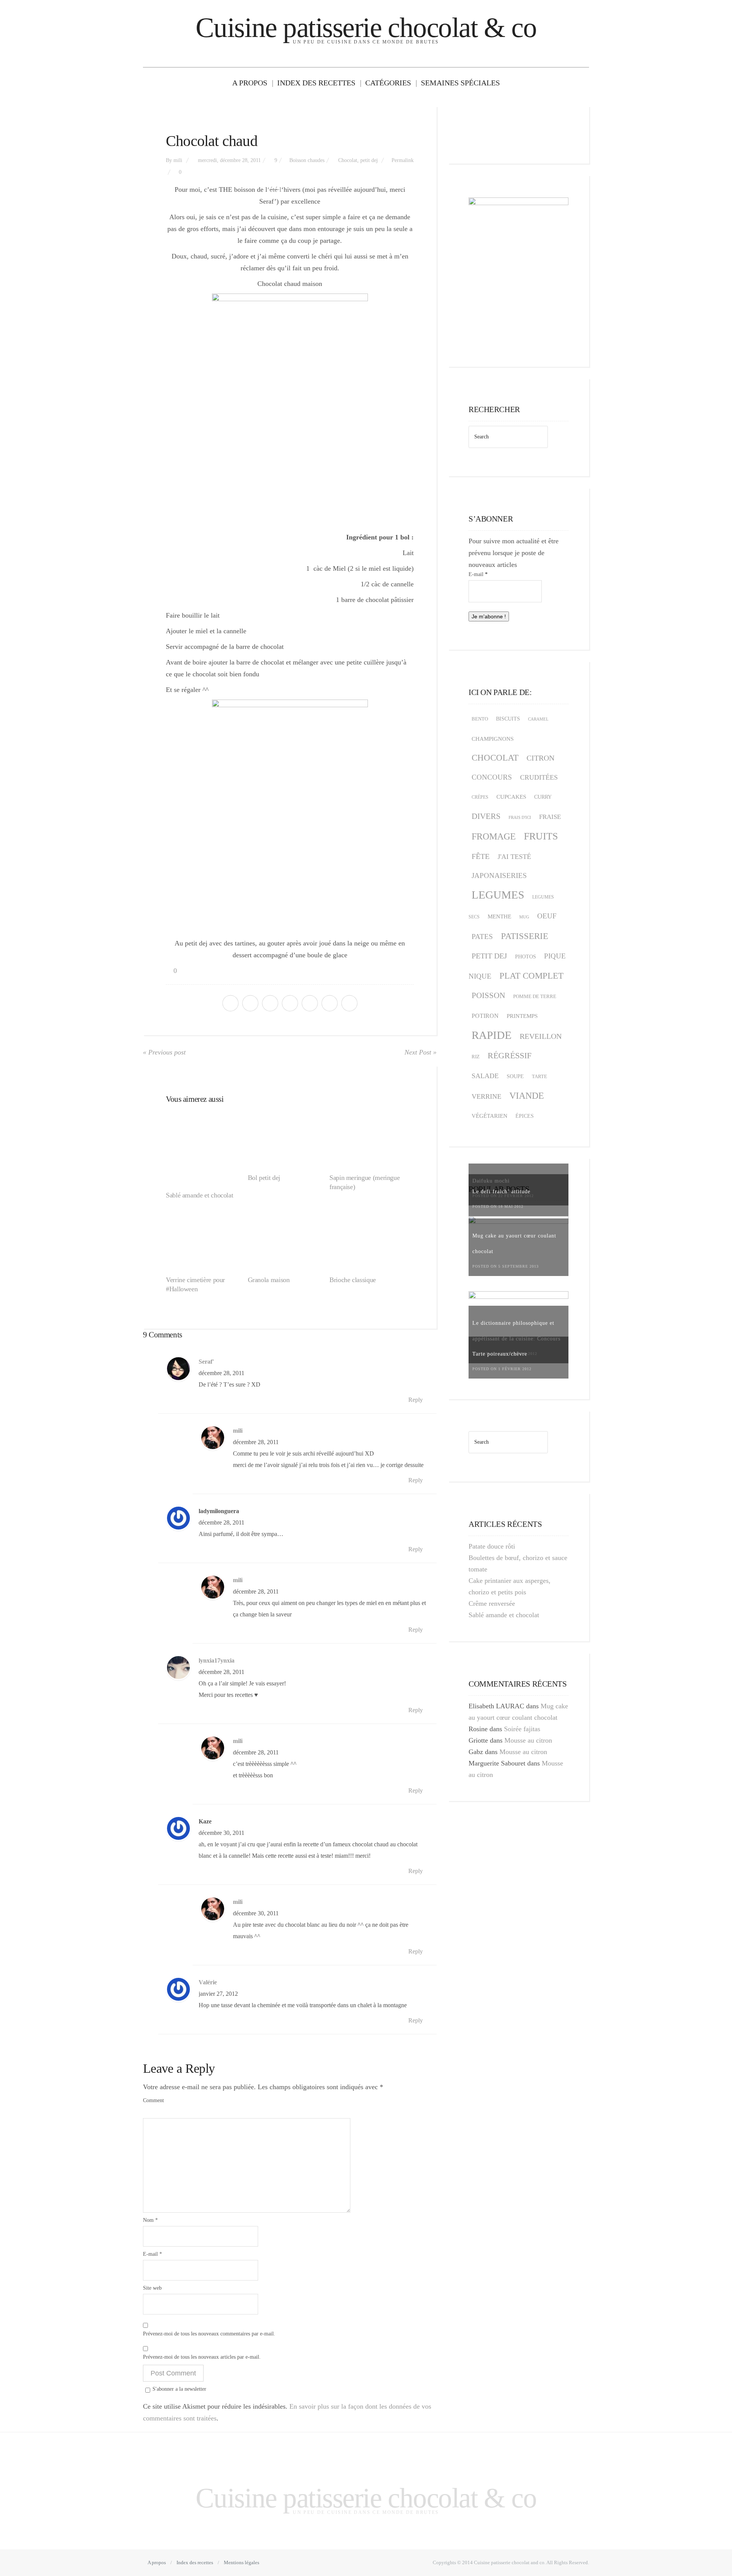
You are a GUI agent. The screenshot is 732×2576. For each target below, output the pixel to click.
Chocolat (348, 160)
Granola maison (269, 1280)
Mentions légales (242, 2562)
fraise (550, 817)
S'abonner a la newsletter (179, 2389)
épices (525, 1116)
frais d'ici (520, 817)
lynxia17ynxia (217, 1661)
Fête (481, 856)
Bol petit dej (264, 1178)
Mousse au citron (528, 1740)
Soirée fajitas (522, 1729)
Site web (152, 2288)
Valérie (208, 1982)
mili (178, 160)
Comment (153, 2100)
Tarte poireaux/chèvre (500, 1354)
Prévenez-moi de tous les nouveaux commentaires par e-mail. (209, 2334)
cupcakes (511, 797)
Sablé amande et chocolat (199, 1195)
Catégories (388, 83)
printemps (522, 1016)
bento (480, 719)
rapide (492, 1035)
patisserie (525, 936)
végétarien (490, 1116)
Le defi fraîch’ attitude (501, 1192)
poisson (488, 995)
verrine (486, 1096)
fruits (541, 836)
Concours (492, 777)
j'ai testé (514, 857)
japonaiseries (499, 876)
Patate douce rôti (492, 1546)
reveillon (541, 1036)
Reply (416, 1400)
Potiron (485, 1016)
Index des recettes (316, 83)
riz (476, 1057)
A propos (250, 83)
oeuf (547, 916)
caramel (538, 719)
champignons (493, 739)
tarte (539, 1076)
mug (524, 917)
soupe (515, 1076)
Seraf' (206, 1362)
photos (526, 957)
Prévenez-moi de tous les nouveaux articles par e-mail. (202, 2357)
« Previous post (164, 1052)
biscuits (508, 719)
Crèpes (480, 797)
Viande (527, 1095)
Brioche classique (353, 1280)
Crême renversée (492, 1603)
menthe (499, 916)
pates (482, 937)
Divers (486, 816)
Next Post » (421, 1052)
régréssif (510, 1055)
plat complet (531, 976)
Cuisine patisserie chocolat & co (366, 28)
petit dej (369, 160)
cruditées (539, 777)
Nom (150, 2220)
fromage (494, 836)
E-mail (152, 2254)
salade (485, 1076)
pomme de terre (535, 996)
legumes (498, 895)
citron (540, 758)
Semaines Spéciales (460, 83)
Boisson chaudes (307, 160)
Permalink (403, 160)
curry (543, 797)
